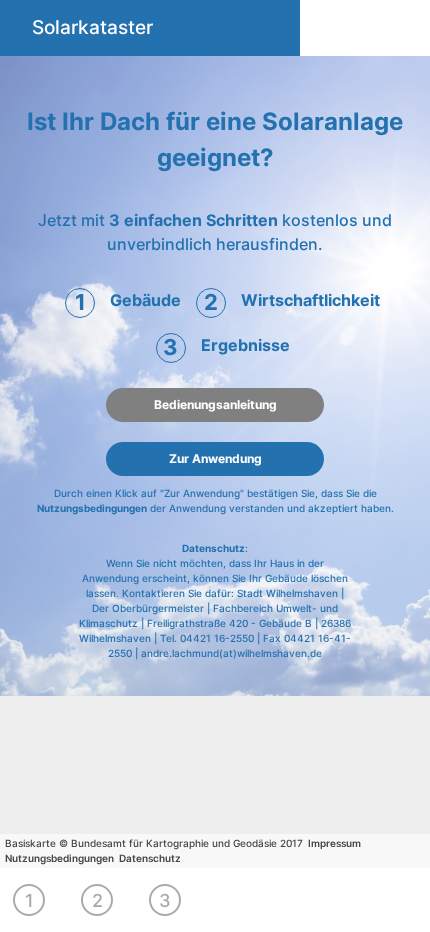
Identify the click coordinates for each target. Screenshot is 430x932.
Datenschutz (213, 548)
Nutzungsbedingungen (92, 508)
